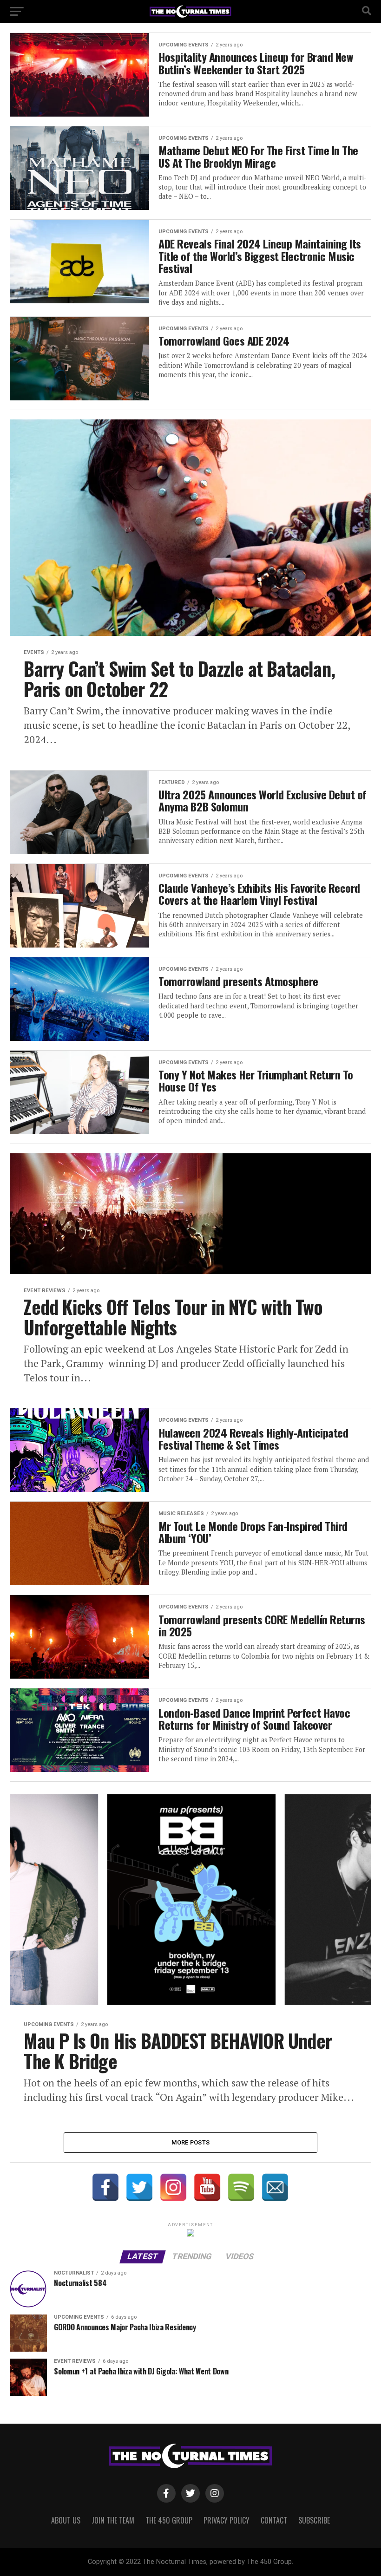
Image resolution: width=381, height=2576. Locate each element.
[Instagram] (173, 2187)
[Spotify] (241, 2187)
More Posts (191, 2142)
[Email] (275, 2187)
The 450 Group (169, 2520)
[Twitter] (139, 2187)
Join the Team (113, 2520)
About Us (66, 2520)
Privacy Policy (227, 2520)
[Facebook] (105, 2187)
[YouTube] (207, 2187)
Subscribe (314, 2520)
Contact (274, 2520)
